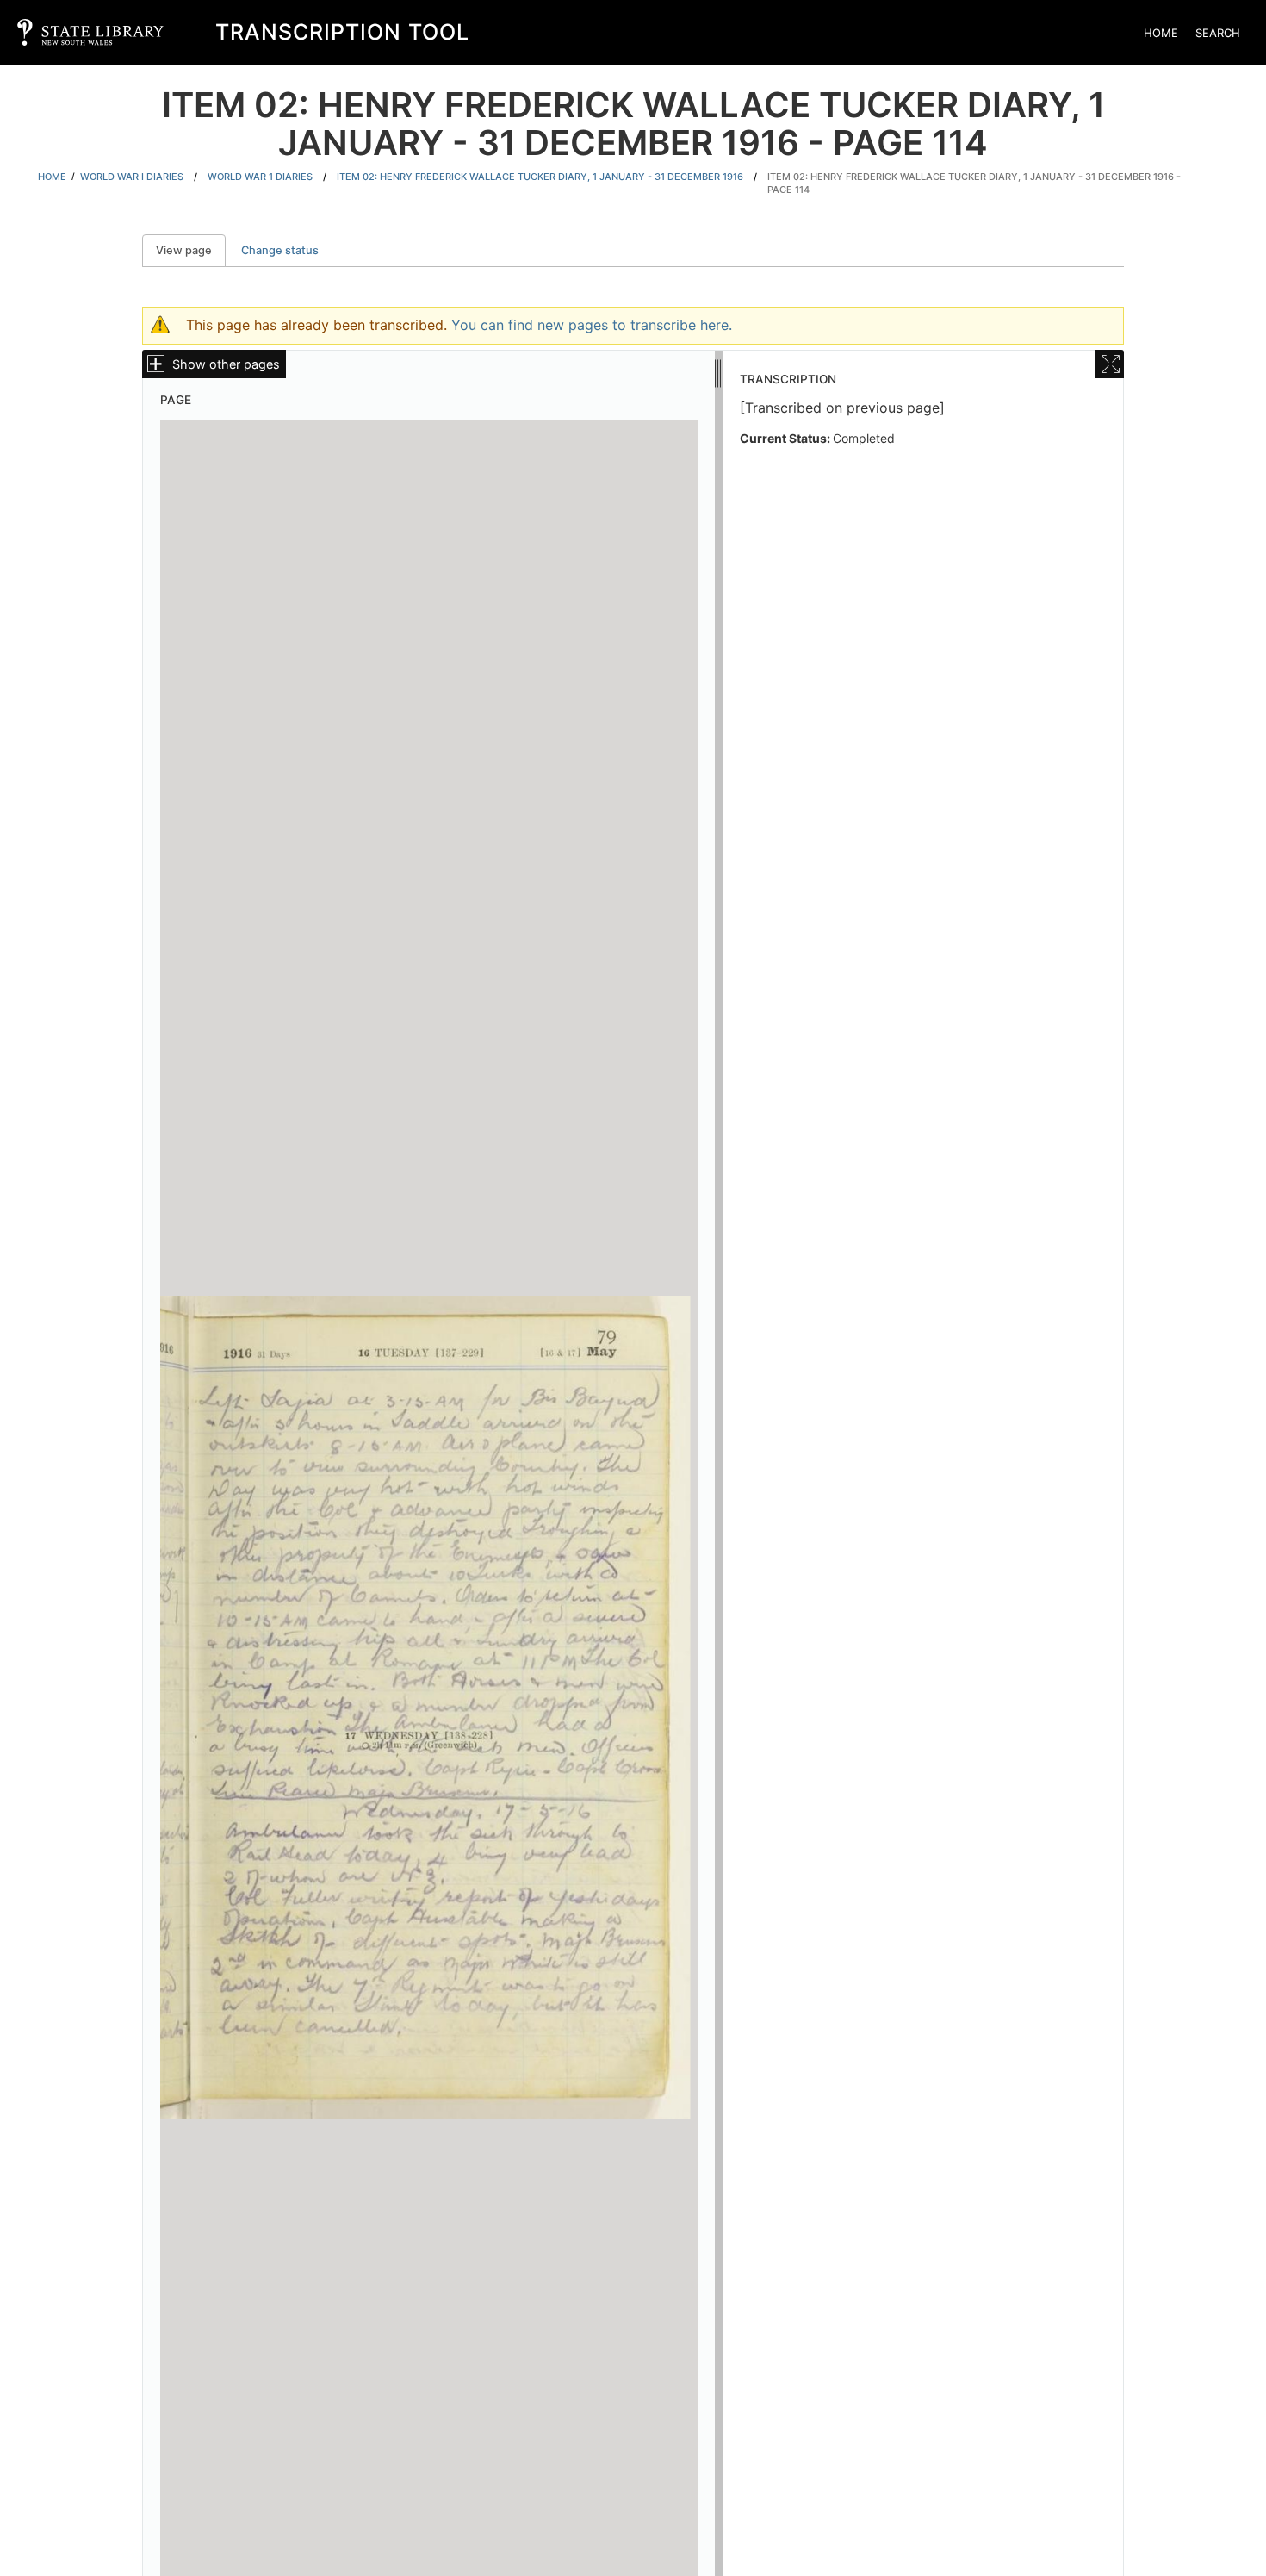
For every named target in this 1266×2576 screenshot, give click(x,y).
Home (1161, 33)
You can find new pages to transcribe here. (592, 325)
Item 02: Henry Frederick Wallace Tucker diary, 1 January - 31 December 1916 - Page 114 (974, 183)
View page (191, 250)
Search (1218, 33)
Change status (280, 250)
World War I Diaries (132, 177)
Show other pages (226, 364)
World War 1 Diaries (260, 177)
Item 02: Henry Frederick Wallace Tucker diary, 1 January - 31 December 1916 (540, 177)
